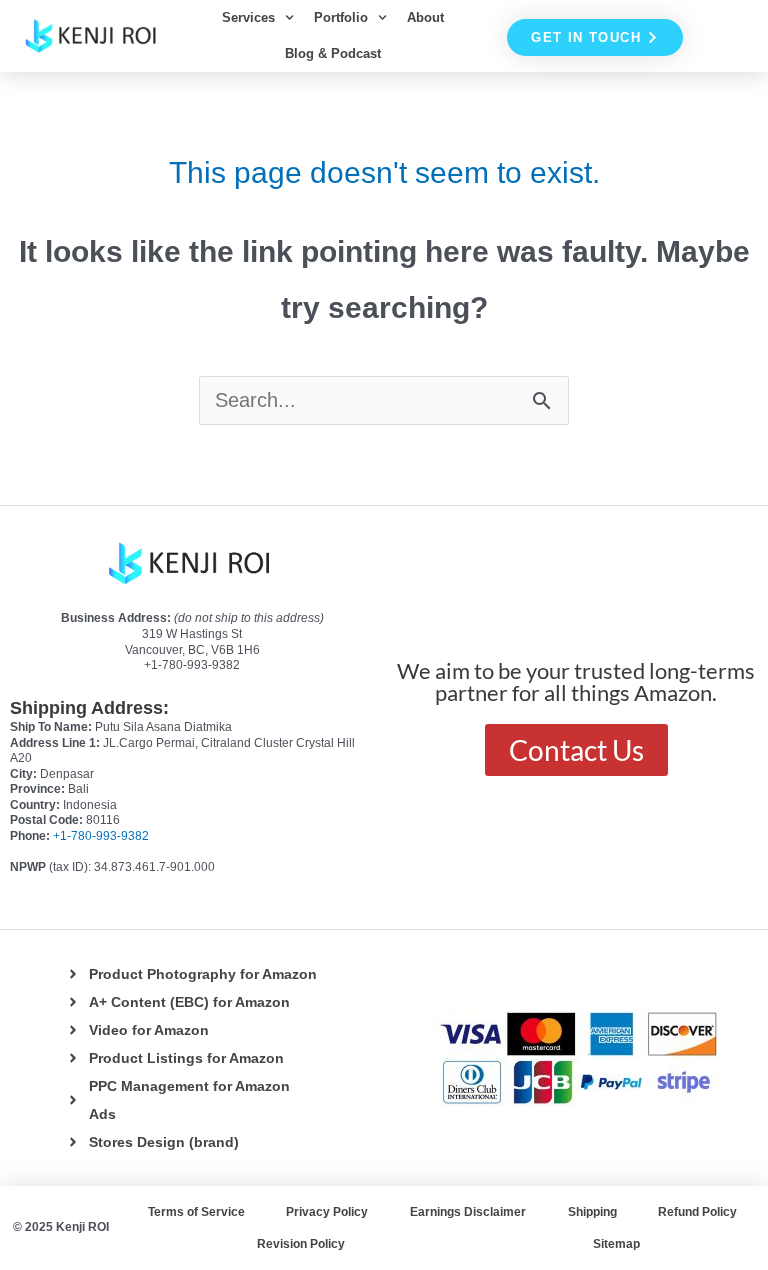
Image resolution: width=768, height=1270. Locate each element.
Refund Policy (697, 1212)
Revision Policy (301, 1244)
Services (248, 17)
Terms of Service (196, 1212)
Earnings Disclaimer (468, 1212)
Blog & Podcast (333, 53)
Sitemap (616, 1244)
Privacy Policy (327, 1212)
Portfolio (341, 17)
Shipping (592, 1212)
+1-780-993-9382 (101, 836)
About (425, 17)
